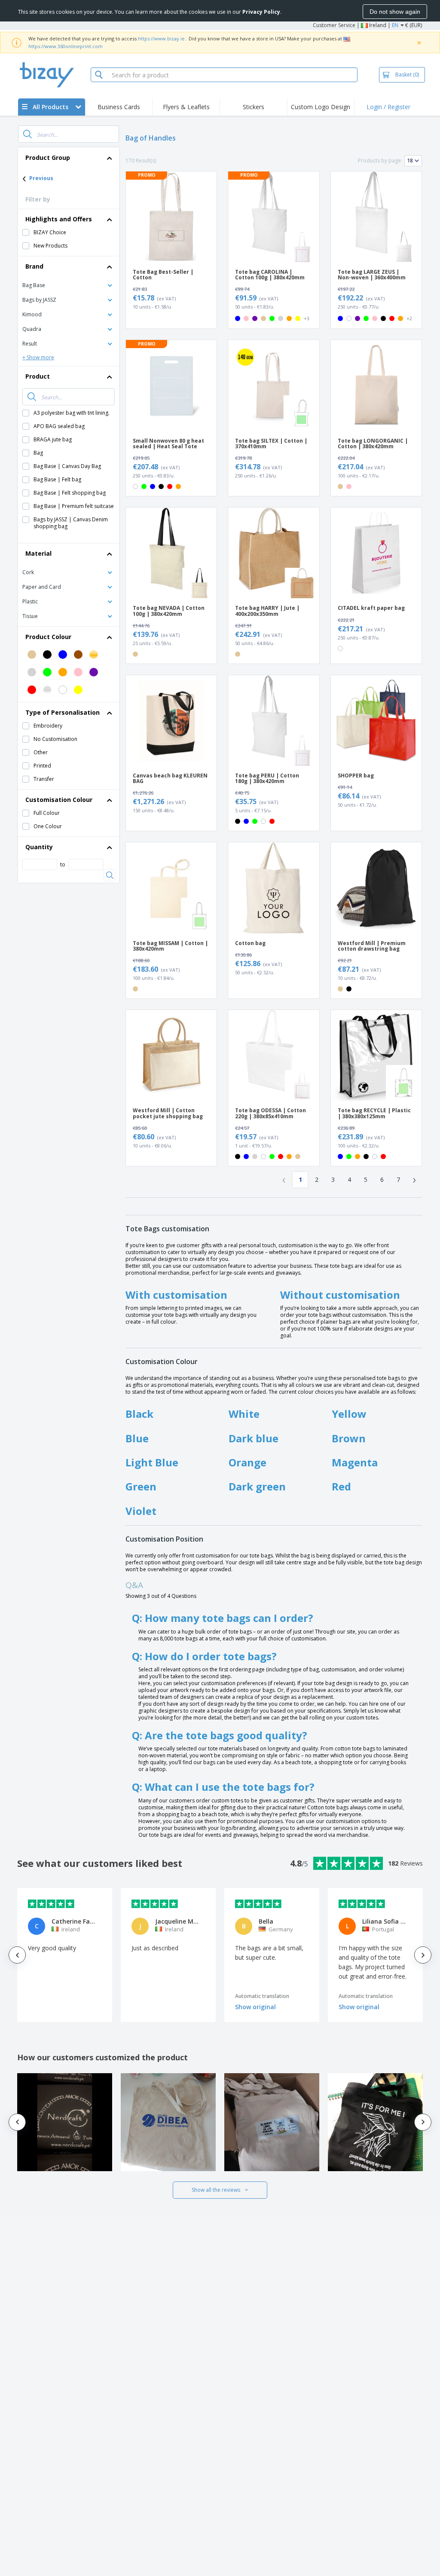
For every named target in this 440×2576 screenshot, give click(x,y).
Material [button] (38, 553)
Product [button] (38, 376)
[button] (69, 285)
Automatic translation (262, 1996)
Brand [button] (34, 266)
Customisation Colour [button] (59, 800)
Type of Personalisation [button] (63, 712)
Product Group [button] (48, 158)
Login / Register (388, 107)
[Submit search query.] (27, 134)
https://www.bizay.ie (161, 38)
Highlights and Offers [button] (59, 219)
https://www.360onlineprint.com (66, 46)
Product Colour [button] (48, 637)
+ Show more (38, 357)
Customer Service (334, 25)
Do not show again (395, 12)
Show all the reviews (216, 2190)
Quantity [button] (39, 847)
